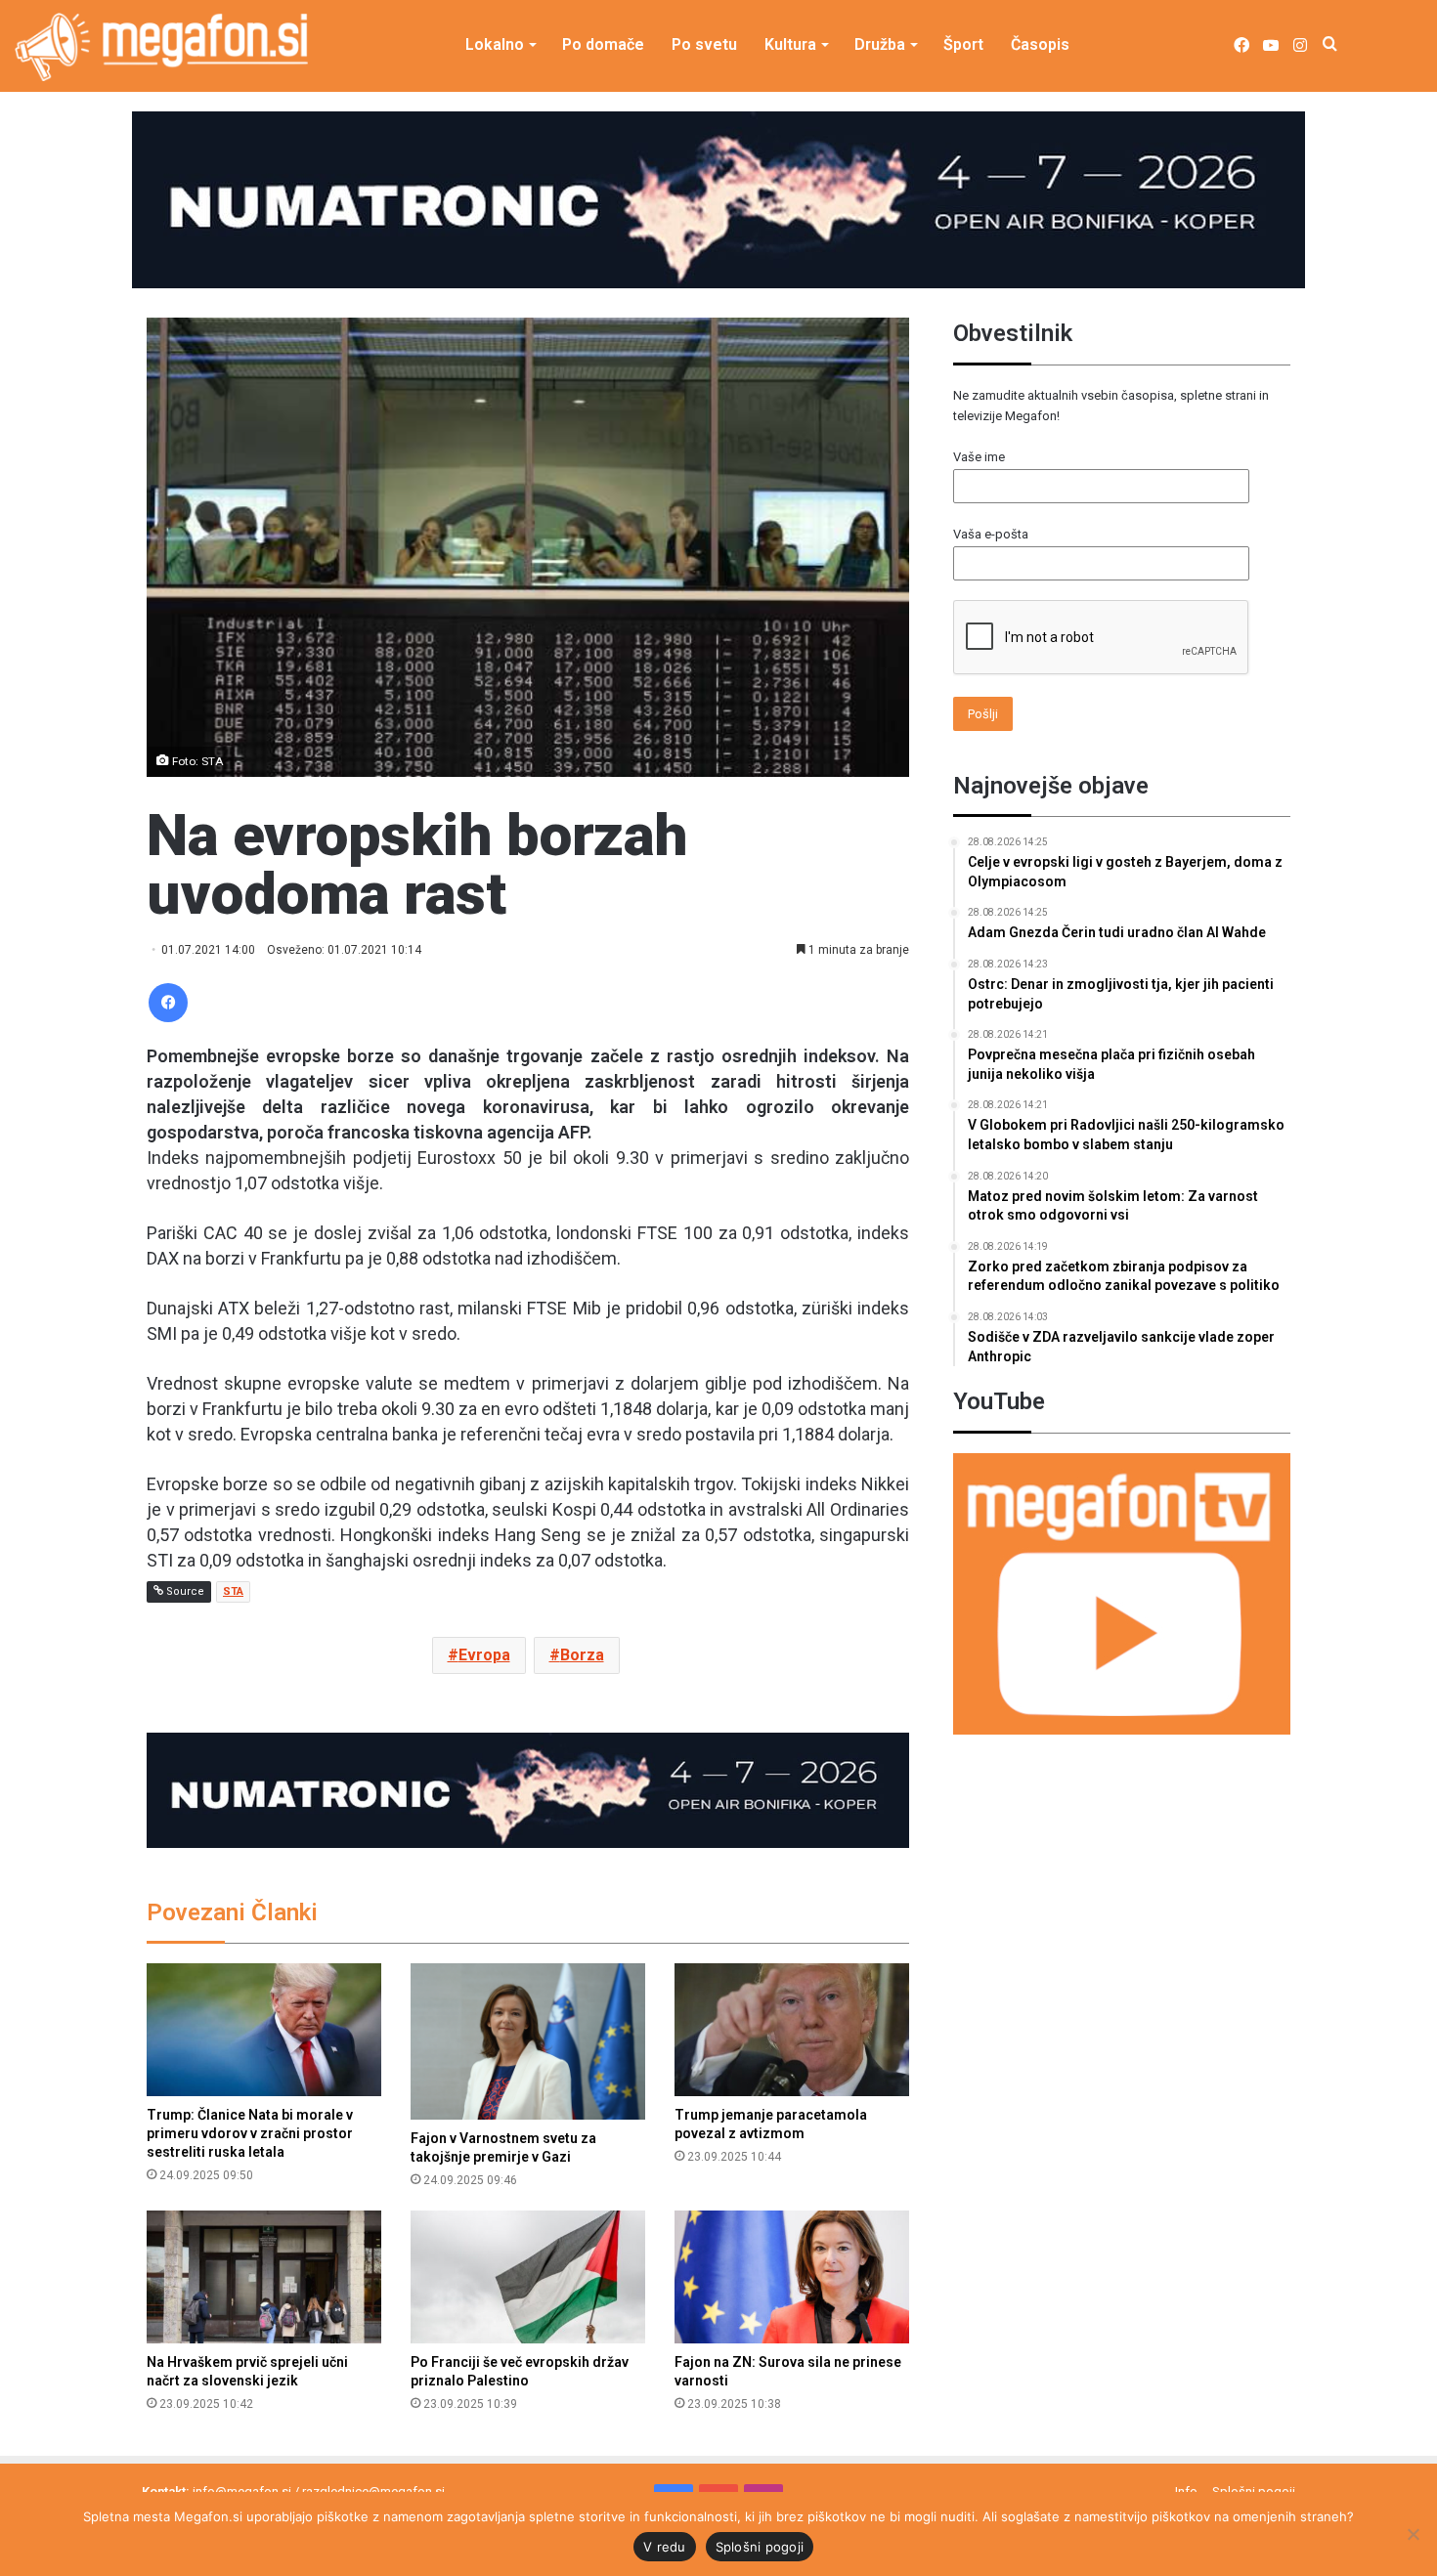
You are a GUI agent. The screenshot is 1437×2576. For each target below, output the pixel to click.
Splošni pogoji (760, 2547)
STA (233, 1591)
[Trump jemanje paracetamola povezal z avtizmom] (792, 2029)
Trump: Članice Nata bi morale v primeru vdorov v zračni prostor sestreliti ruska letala (250, 2133)
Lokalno (495, 44)
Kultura (790, 44)
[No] (1413, 2534)
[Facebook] (168, 1003)
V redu (665, 2547)
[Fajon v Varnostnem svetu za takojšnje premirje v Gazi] (528, 2041)
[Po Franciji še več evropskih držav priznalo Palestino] (528, 2276)
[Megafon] (161, 47)
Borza (582, 1655)
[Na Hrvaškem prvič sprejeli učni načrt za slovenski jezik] (264, 2276)
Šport (963, 44)
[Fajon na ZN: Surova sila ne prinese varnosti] (792, 2276)
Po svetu (704, 44)
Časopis (1040, 44)
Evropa (484, 1655)
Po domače (603, 44)
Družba (880, 44)
